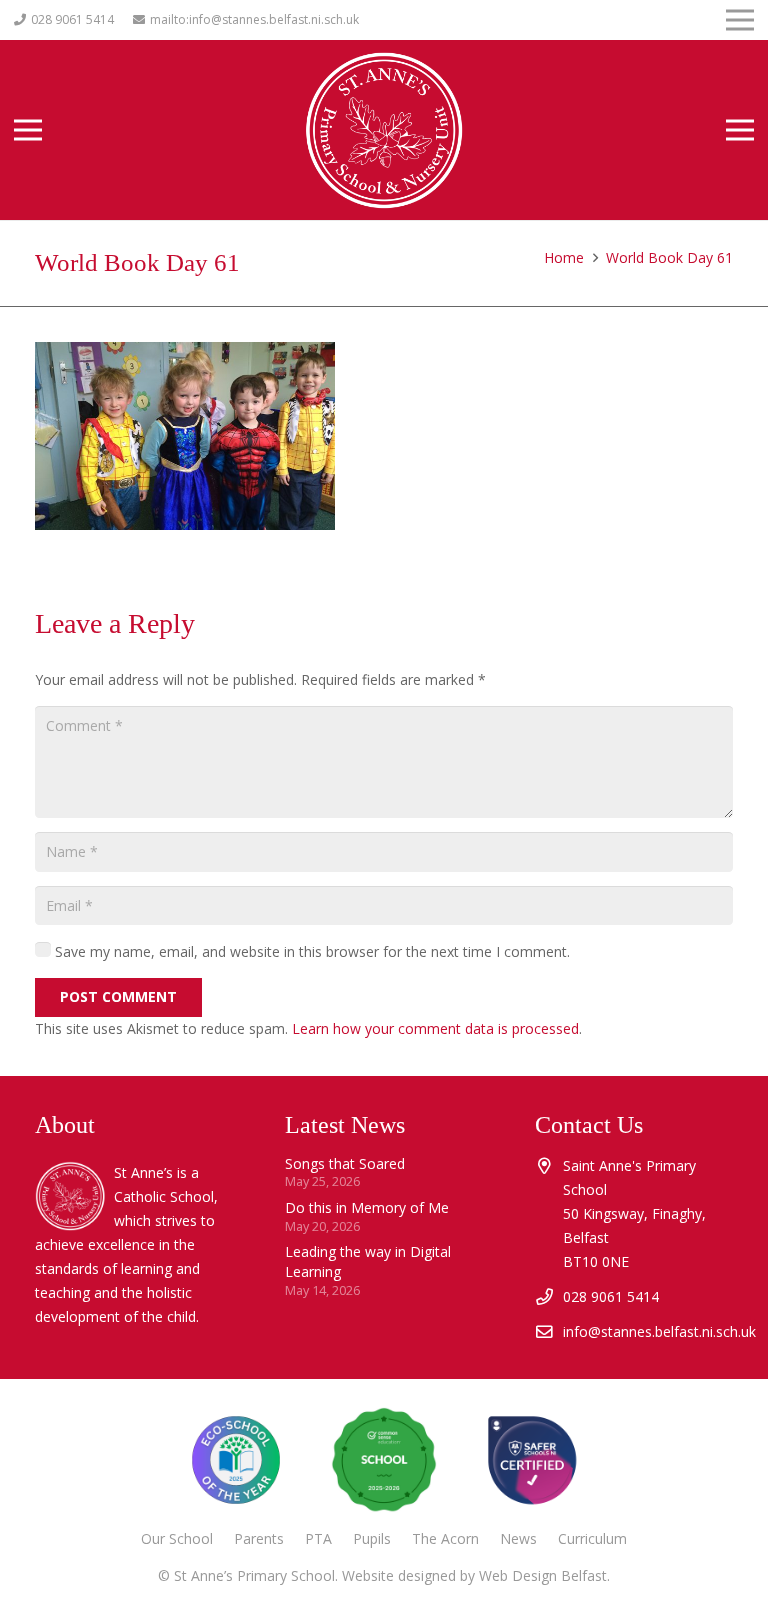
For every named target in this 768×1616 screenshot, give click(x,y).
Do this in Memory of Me (367, 1207)
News (518, 1538)
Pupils (372, 1538)
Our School (177, 1538)
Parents (259, 1538)
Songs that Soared (345, 1163)
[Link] (532, 1460)
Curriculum (592, 1538)
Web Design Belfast (543, 1575)
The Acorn (445, 1538)
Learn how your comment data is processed (435, 1028)
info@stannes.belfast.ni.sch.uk (659, 1331)
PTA (318, 1538)
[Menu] (28, 130)
